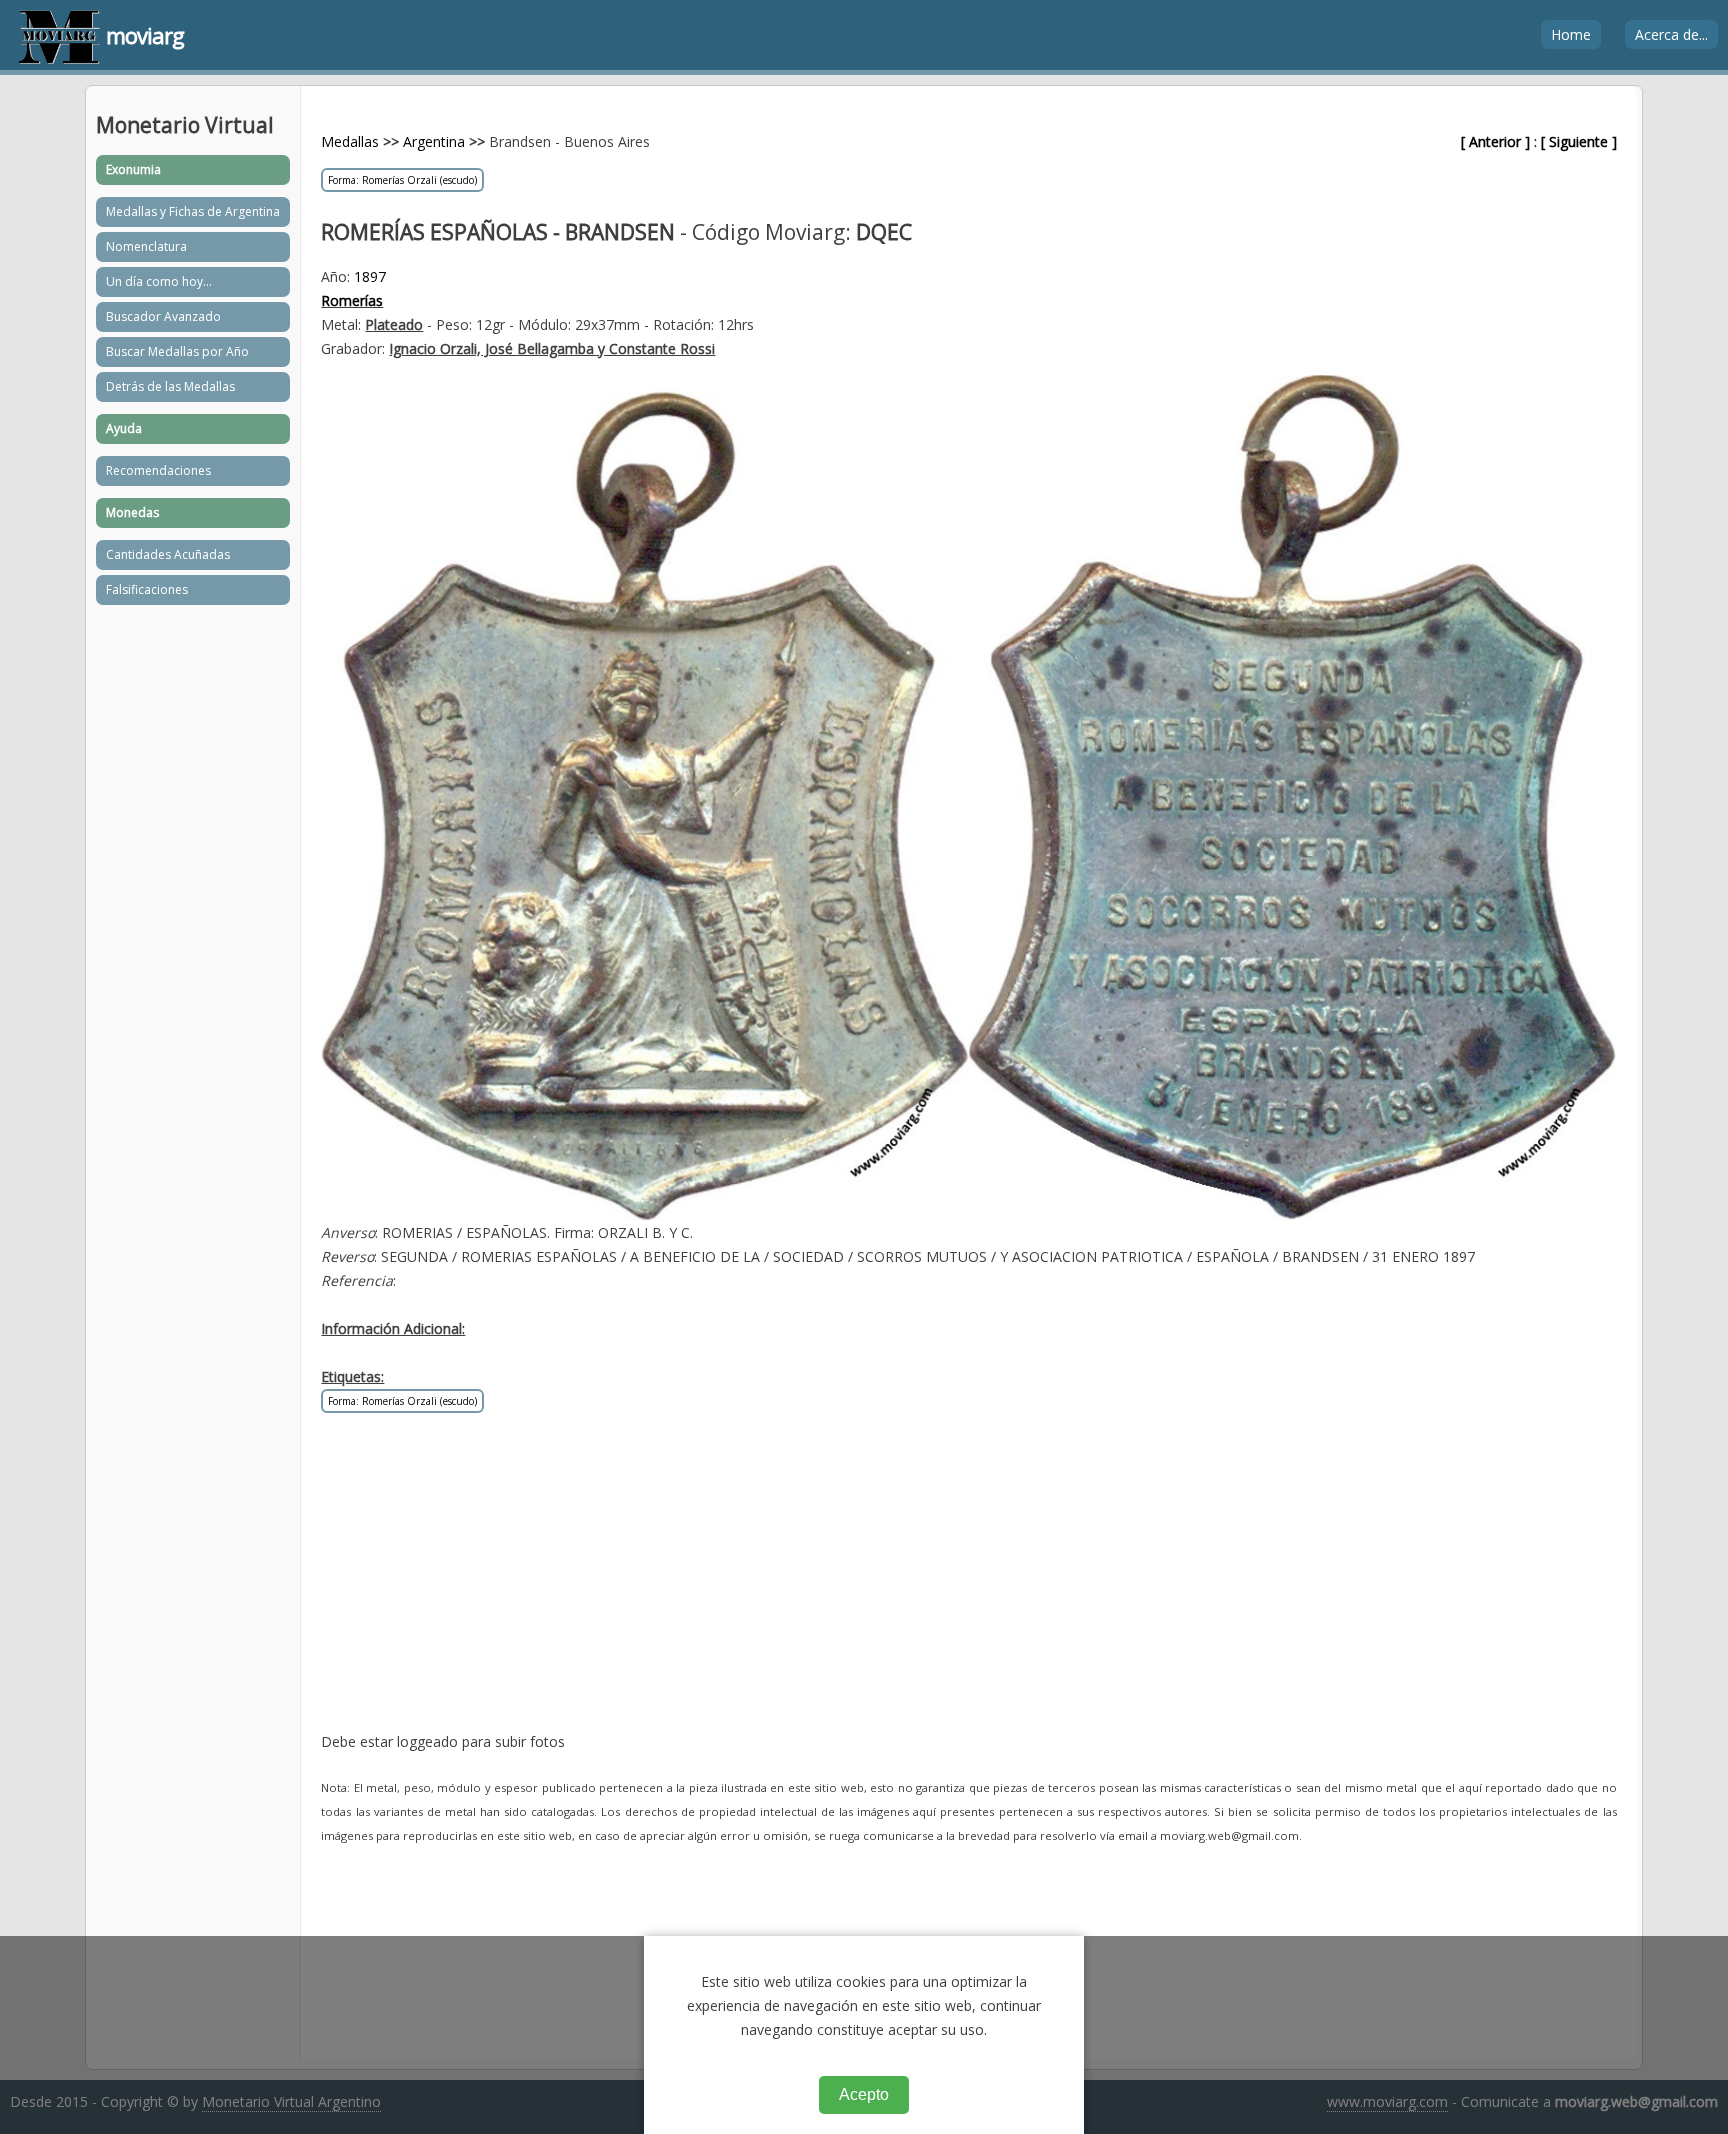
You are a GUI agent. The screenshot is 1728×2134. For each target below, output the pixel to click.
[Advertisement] (921, 1590)
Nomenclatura (146, 246)
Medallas (350, 141)
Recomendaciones (158, 470)
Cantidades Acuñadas (168, 554)
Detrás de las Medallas (170, 386)
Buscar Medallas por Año (177, 351)
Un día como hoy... (159, 281)
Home (1571, 34)
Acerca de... (1671, 34)
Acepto (864, 2094)
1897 (370, 276)
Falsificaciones (147, 589)
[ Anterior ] (1495, 141)
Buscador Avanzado (163, 316)
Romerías (352, 300)
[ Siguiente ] (1579, 141)
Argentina (434, 141)
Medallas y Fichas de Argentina (193, 211)
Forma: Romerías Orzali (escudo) (402, 180)
